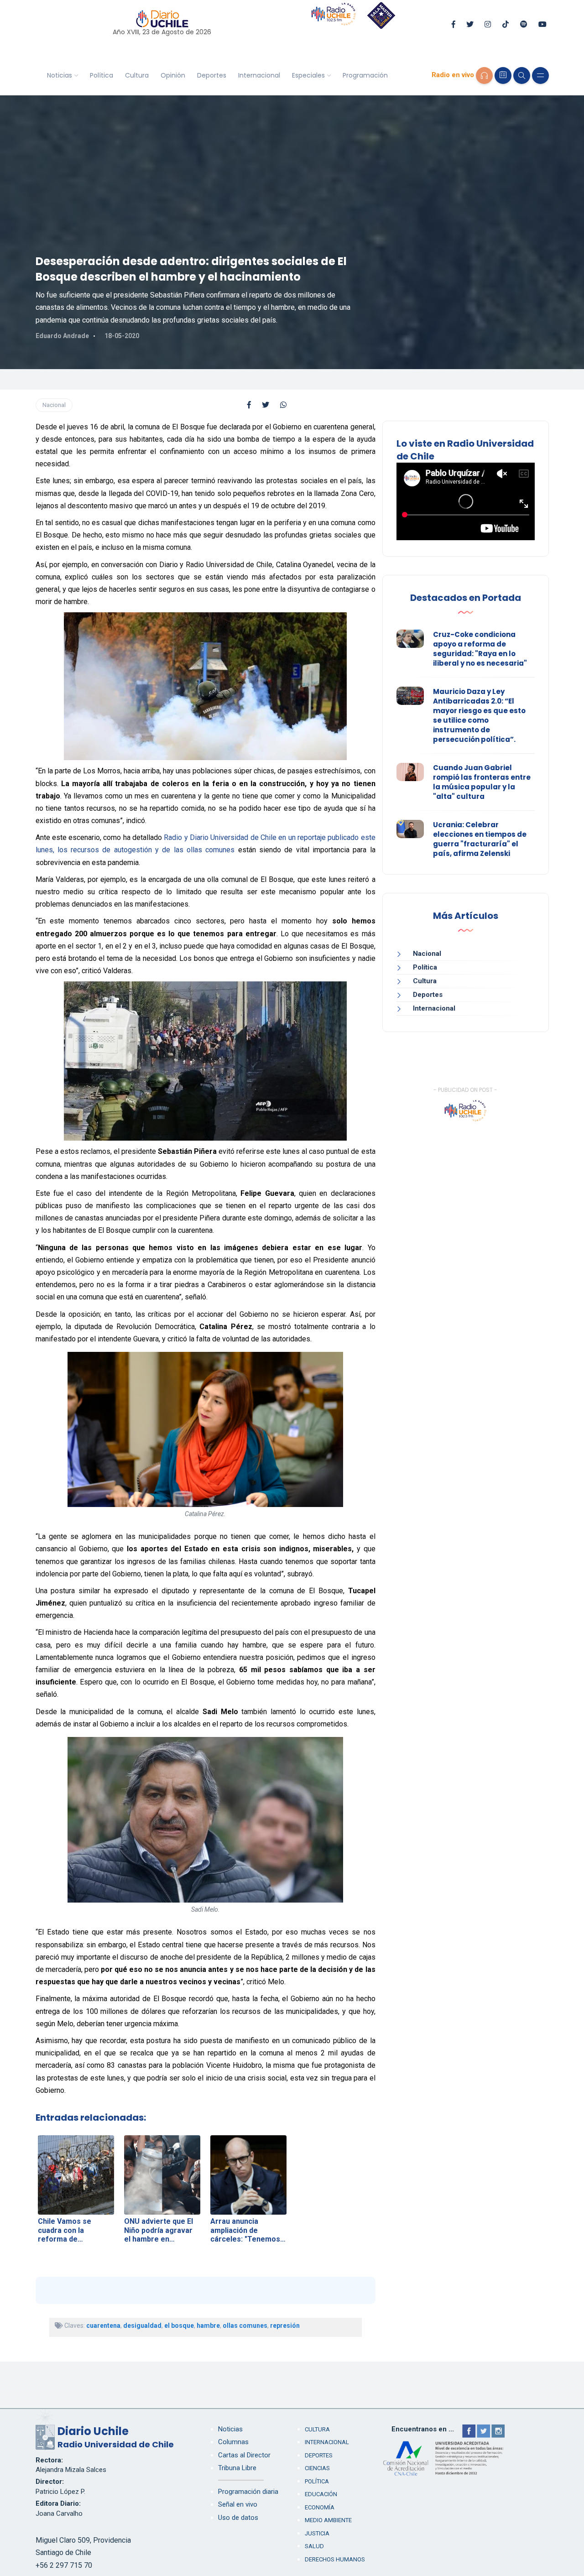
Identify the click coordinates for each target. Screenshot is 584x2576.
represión (285, 2326)
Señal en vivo (238, 2504)
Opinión (173, 75)
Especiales (308, 75)
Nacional (54, 405)
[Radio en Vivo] (484, 76)
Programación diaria (248, 2492)
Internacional (259, 75)
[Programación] (503, 76)
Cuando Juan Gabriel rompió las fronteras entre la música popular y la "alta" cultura (482, 782)
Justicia (317, 2533)
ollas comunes (245, 2326)
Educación (321, 2494)
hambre (208, 2326)
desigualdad (142, 2326)
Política (102, 75)
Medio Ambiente (328, 2520)
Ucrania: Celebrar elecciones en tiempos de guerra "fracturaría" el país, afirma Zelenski (480, 839)
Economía (320, 2507)
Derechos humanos (335, 2559)
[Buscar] (522, 76)
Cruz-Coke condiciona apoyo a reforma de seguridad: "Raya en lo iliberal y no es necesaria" (480, 649)
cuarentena (103, 2326)
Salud (314, 2546)
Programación (365, 75)
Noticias (60, 75)
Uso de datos (238, 2518)
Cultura (137, 75)
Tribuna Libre (237, 2468)
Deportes (212, 75)
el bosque (179, 2326)
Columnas (233, 2442)
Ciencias (317, 2468)
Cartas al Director (244, 2455)
